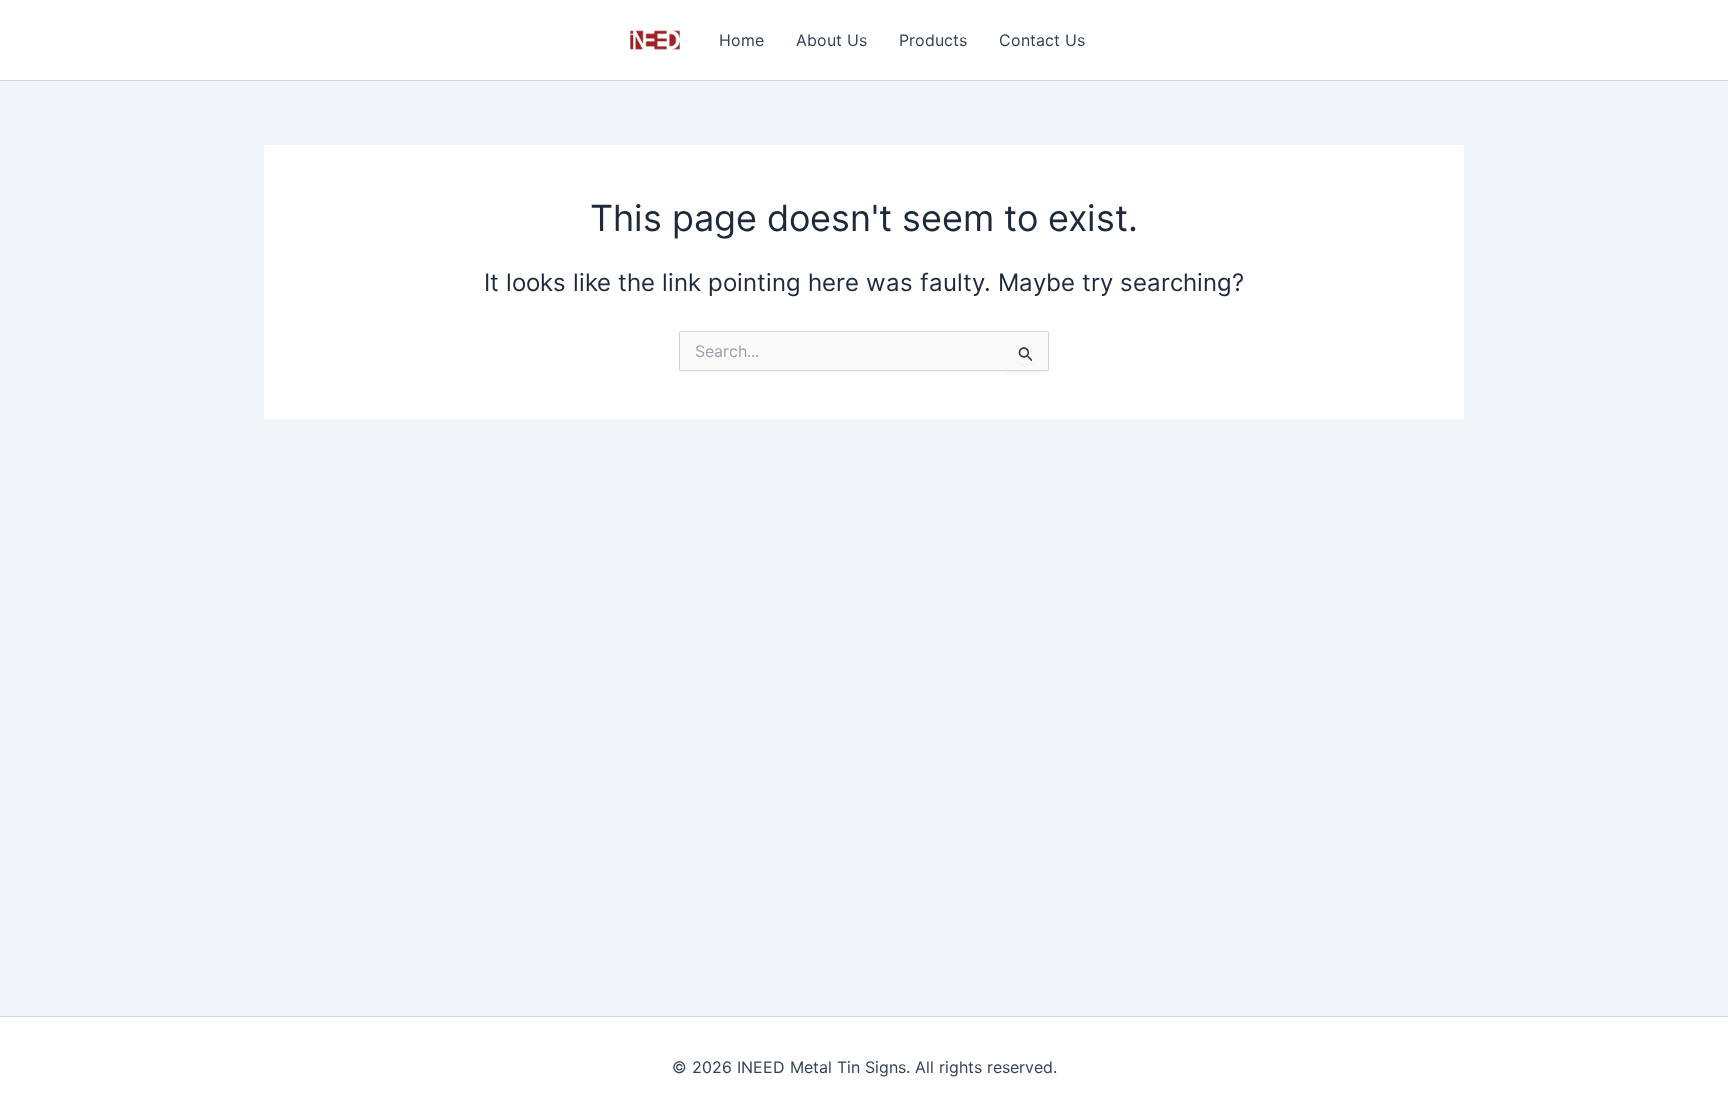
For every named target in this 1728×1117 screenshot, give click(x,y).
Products (933, 40)
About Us (831, 40)
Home (741, 40)
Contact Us (1042, 40)
